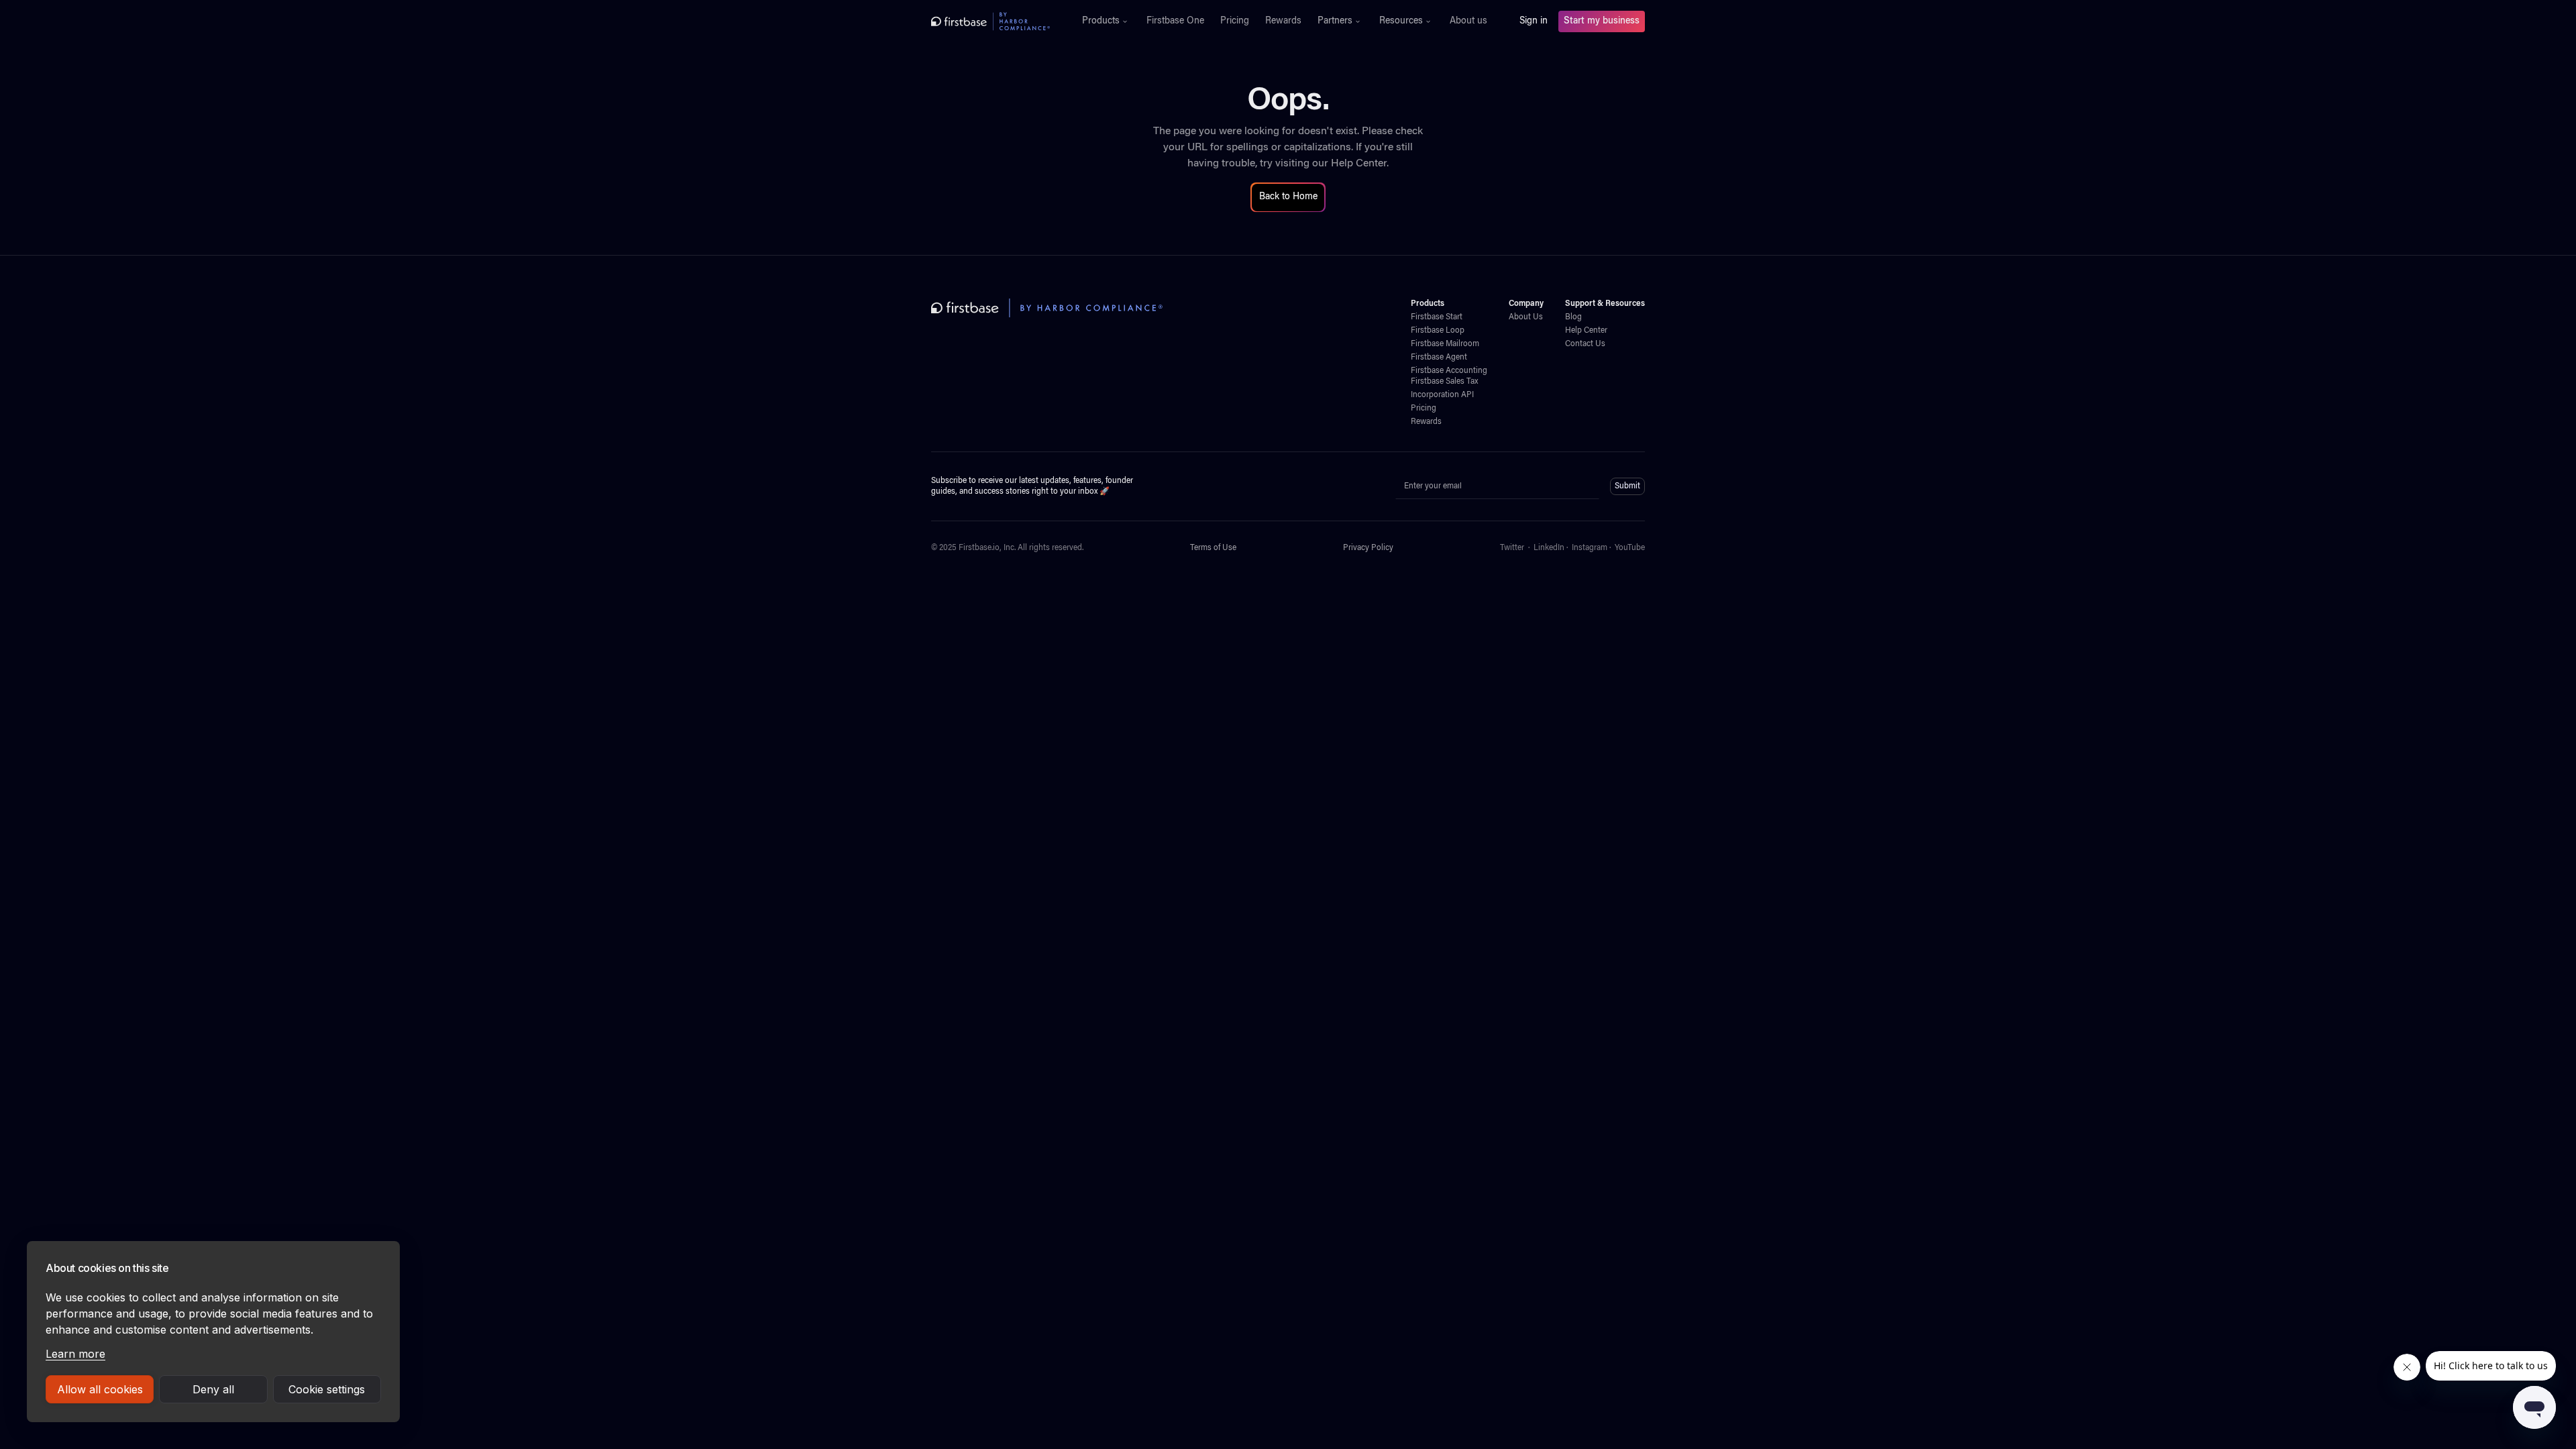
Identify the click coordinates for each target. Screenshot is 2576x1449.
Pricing (1235, 21)
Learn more (75, 1354)
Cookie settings (327, 1389)
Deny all (213, 1389)
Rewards (1283, 21)
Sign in (1534, 21)
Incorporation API (1442, 395)
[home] (990, 21)
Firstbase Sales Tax (1444, 382)
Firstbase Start (1437, 317)
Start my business (1602, 21)
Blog (1573, 317)
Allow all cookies (100, 1389)
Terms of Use (1213, 548)
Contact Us (1585, 344)
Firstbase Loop (1438, 331)
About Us (1526, 317)
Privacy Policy (1368, 548)
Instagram (1590, 548)
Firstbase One (1175, 21)
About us (1468, 21)
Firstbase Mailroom (1445, 344)
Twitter (1512, 548)
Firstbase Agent (1439, 358)
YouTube (1630, 548)
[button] (1106, 21)
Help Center (1359, 164)
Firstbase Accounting (1449, 371)
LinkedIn (1549, 548)
